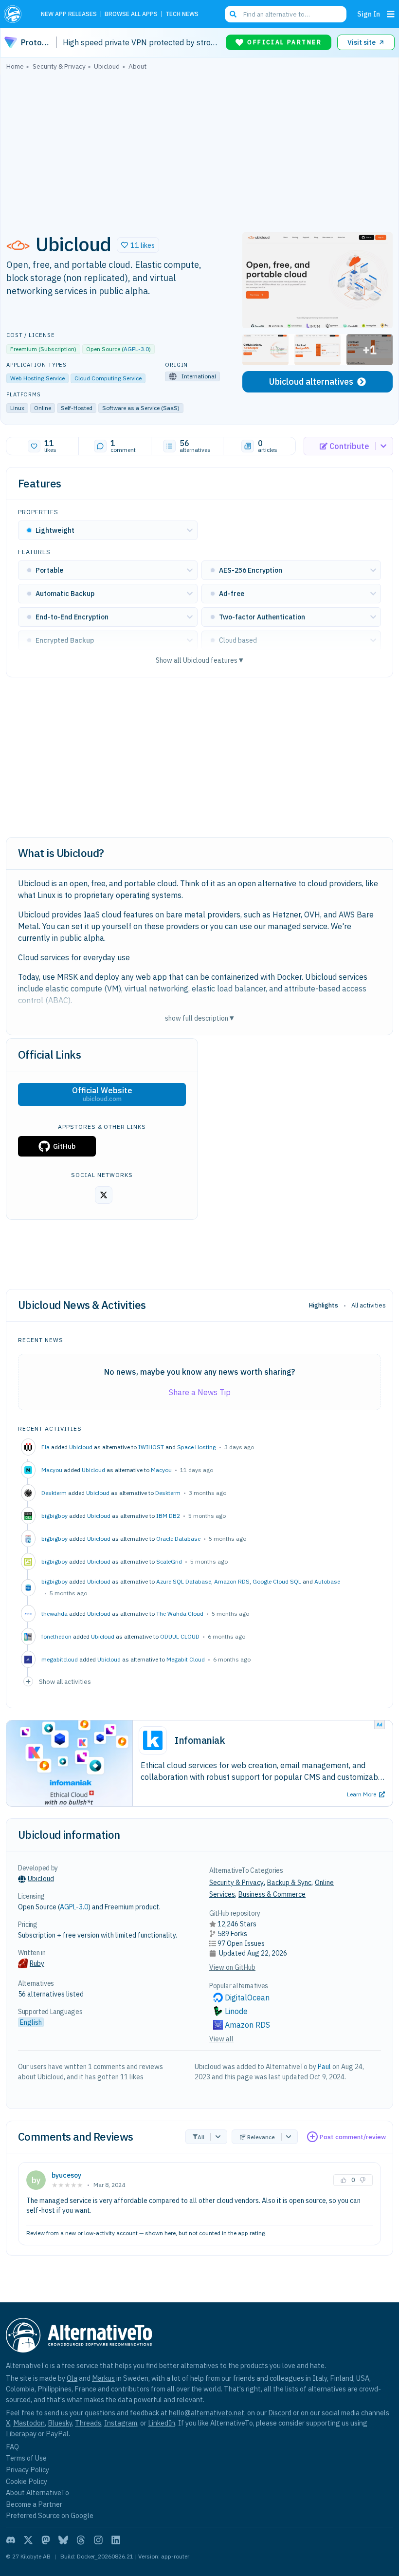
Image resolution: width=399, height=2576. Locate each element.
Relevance (261, 2137)
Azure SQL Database (184, 1581)
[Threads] (81, 2540)
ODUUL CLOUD (180, 1636)
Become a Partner (34, 2504)
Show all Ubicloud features (199, 660)
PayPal (57, 2434)
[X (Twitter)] (28, 2540)
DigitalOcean (247, 1997)
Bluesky (60, 2423)
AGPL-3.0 (136, 349)
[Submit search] (233, 14)
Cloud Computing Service (108, 378)
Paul (324, 2067)
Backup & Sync (289, 1883)
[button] (138, 245)
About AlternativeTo (37, 2492)
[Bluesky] (63, 2540)
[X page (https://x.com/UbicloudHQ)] (104, 1195)
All (201, 2137)
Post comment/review (353, 2137)
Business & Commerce (272, 1894)
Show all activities (65, 1681)
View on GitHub (232, 1967)
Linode (236, 2011)
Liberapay (21, 2434)
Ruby (37, 1963)
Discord (280, 2413)
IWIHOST (151, 1447)
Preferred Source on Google (50, 2515)
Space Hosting (197, 1447)
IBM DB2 (168, 1516)
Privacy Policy (27, 2470)
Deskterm (168, 1493)
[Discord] (11, 2540)
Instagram (121, 2423)
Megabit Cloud (186, 1659)
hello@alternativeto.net (207, 2413)
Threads (88, 2423)
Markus (103, 2378)
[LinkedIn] (116, 2540)
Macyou (161, 1470)
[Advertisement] (199, 149)
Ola (72, 2378)
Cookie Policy (27, 2481)
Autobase (327, 1581)
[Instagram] (98, 2540)
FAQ (12, 2447)
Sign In (369, 14)
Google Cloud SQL (277, 1581)
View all (221, 2039)
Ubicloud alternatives (311, 382)
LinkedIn (162, 2423)
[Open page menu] (391, 14)
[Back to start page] (16, 14)
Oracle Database (178, 1539)
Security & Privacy (236, 1883)
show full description (199, 1018)
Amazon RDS (232, 1581)
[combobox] (286, 14)
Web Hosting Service (37, 378)
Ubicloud (81, 1447)
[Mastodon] (46, 2540)
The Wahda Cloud (180, 1614)
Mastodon (29, 2423)
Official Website (102, 1094)
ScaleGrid (169, 1561)
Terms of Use (26, 2458)
